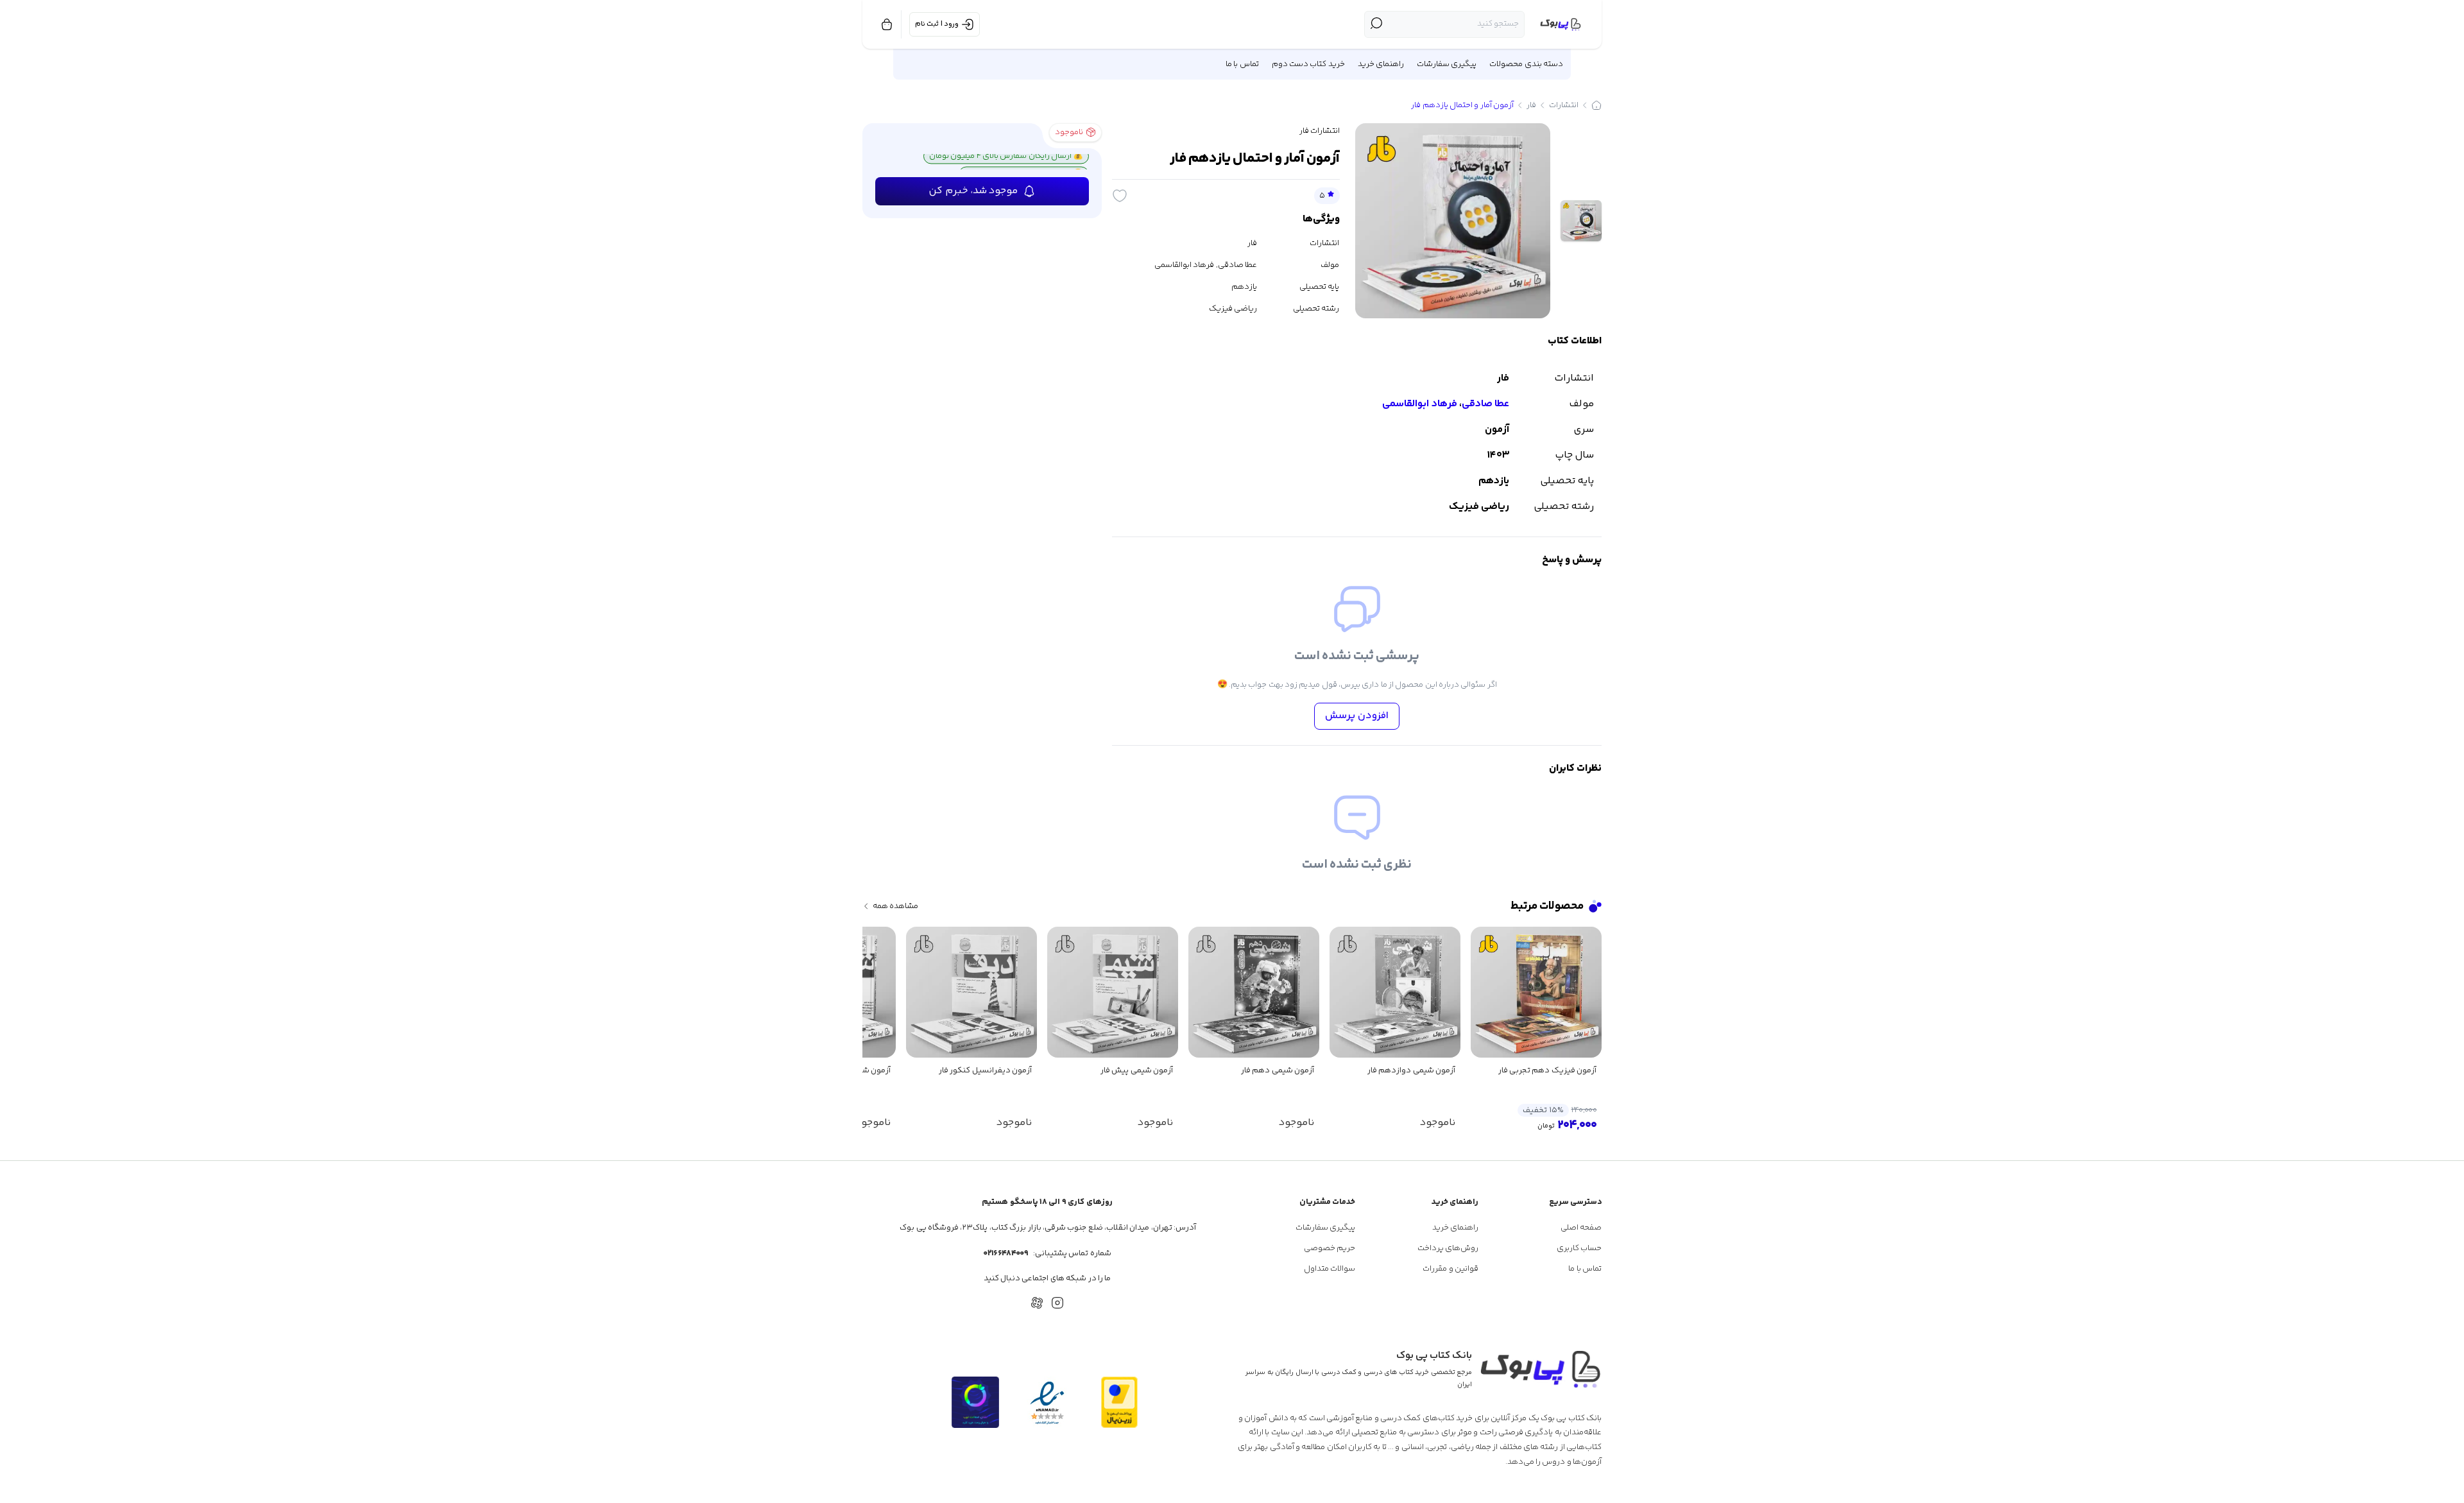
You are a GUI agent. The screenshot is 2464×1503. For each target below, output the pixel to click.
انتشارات (1564, 105)
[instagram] (1057, 1303)
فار (1531, 105)
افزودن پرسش (1357, 716)
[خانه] (1596, 105)
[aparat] (1037, 1303)
